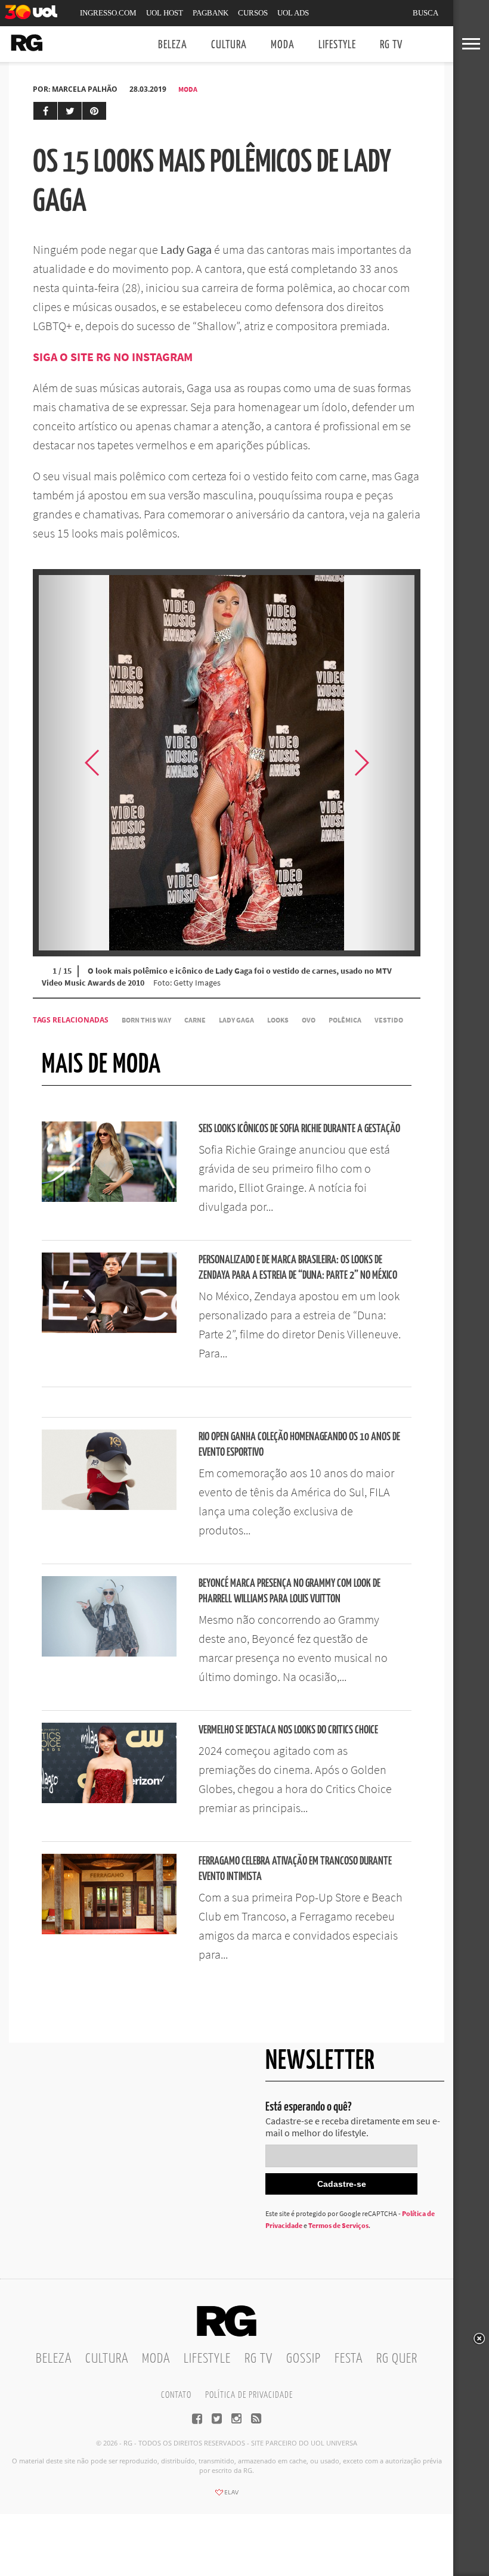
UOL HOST (165, 13)
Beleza (173, 45)
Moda (283, 45)
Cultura (229, 45)
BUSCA (425, 13)
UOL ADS (293, 13)
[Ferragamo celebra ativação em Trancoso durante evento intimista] (109, 1931)
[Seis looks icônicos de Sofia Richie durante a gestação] (109, 1198)
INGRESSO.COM (108, 13)
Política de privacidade (249, 2395)
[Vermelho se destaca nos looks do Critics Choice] (109, 1800)
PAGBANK (211, 13)
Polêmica (345, 1020)
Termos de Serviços (338, 2225)
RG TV (391, 45)
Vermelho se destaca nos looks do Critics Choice (288, 1730)
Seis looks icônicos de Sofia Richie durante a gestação (299, 1129)
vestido (389, 1020)
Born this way (146, 1020)
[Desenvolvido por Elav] (227, 2496)
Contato (176, 2395)
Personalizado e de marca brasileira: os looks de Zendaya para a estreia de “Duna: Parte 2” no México (298, 1268)
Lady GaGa (236, 1020)
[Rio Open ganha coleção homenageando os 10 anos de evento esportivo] (109, 1506)
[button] (391, 763)
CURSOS (253, 13)
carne (195, 1020)
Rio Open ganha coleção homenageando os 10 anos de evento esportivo (299, 1445)
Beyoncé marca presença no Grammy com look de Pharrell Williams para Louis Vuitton (290, 1591)
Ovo (309, 1020)
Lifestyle (337, 45)
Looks (278, 1020)
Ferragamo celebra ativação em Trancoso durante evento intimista (295, 1869)
